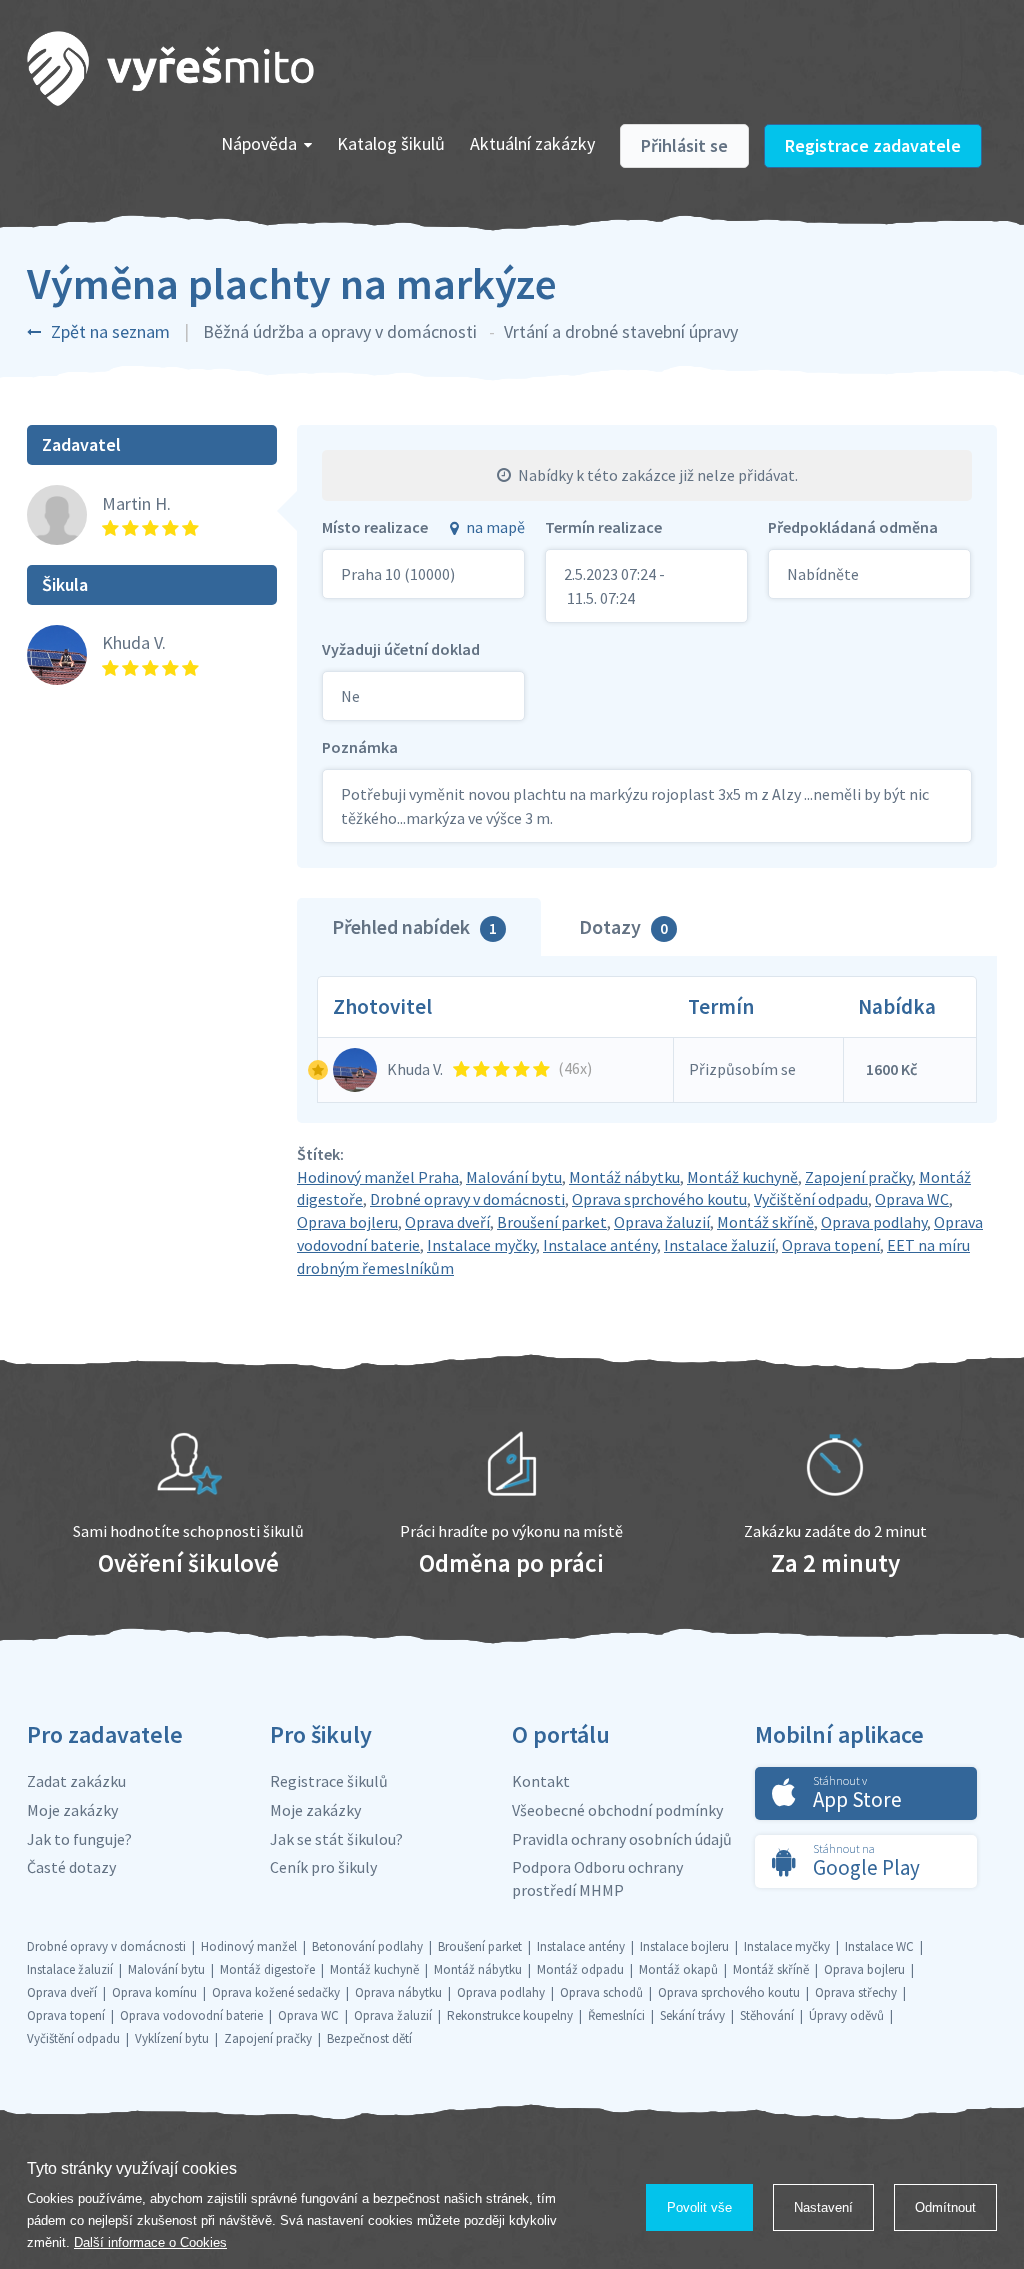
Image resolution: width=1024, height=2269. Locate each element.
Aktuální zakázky (532, 143)
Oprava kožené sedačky (276, 1992)
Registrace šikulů (329, 1781)
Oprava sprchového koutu (659, 1199)
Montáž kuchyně (742, 1177)
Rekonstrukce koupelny (510, 2015)
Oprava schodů (601, 1992)
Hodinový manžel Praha (378, 1177)
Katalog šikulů (391, 143)
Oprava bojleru (347, 1222)
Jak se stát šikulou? (336, 1839)
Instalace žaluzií (719, 1245)
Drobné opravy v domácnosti (467, 1199)
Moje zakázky (72, 1810)
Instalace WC (879, 1946)
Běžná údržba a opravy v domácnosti (340, 331)
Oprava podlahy (874, 1222)
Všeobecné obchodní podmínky (617, 1810)
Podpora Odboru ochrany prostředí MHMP (597, 1878)
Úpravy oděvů (846, 2015)
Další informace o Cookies (150, 2242)
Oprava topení (831, 1245)
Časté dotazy (71, 1867)
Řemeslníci (616, 2015)
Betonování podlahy (367, 1946)
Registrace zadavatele (873, 145)
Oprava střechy (856, 1992)
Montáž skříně (765, 1222)
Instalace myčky (481, 1245)
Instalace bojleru (684, 1946)
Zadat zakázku (76, 1781)
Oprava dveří (447, 1222)
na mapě (495, 527)
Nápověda (259, 143)
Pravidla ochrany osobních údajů (622, 1839)
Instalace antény (600, 1245)
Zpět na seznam (110, 331)
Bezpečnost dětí (369, 2038)
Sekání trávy (692, 2015)
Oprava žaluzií (662, 1222)
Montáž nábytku (624, 1177)
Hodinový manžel (249, 1946)
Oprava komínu (154, 1992)
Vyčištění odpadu (811, 1199)
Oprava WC (912, 1199)
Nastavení (823, 2207)
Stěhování (767, 2015)
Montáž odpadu (580, 1969)
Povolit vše (699, 2207)
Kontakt (541, 1781)
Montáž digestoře (267, 1969)
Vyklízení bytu (172, 2038)
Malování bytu (514, 1177)
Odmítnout (945, 2207)
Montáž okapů (678, 1969)
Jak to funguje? (79, 1839)
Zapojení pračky (858, 1177)
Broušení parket (552, 1222)
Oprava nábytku (398, 1992)
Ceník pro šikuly (323, 1867)
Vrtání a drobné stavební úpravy (621, 331)
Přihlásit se (684, 145)
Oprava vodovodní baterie (191, 2015)
